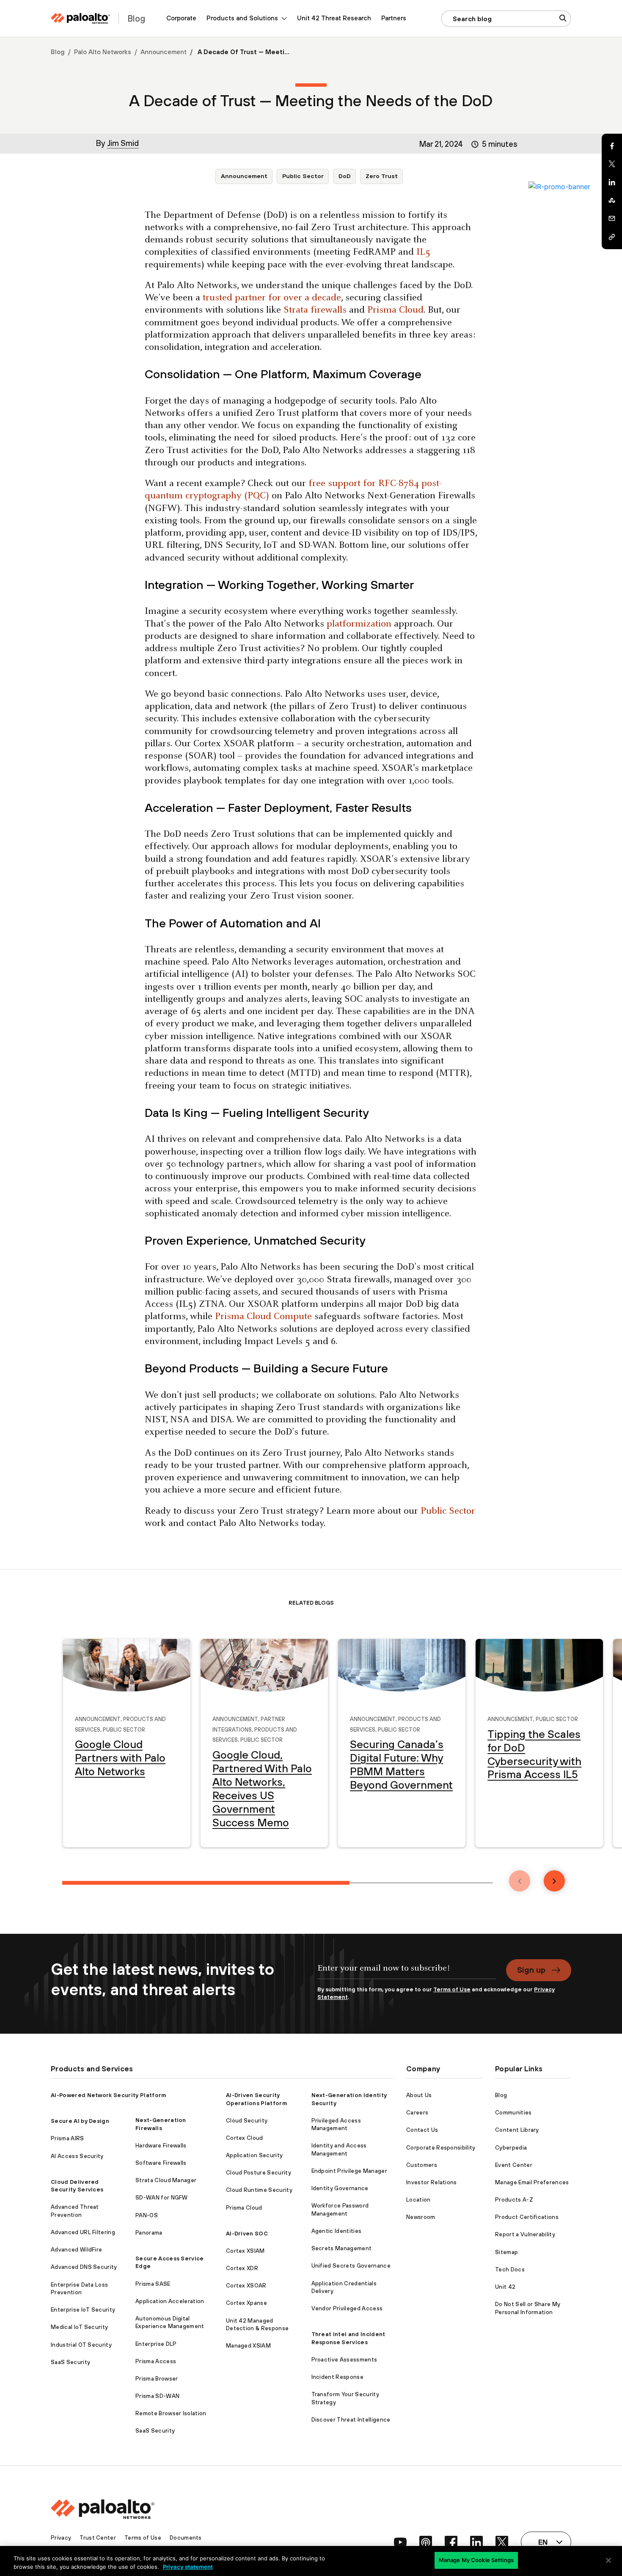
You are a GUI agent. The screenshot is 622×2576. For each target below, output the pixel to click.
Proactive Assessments (344, 2360)
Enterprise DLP (156, 2344)
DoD (345, 176)
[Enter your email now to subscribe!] (407, 1972)
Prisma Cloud (395, 310)
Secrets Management (342, 2248)
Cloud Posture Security (259, 2173)
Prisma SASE (153, 2284)
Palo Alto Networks (103, 52)
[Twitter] (612, 164)
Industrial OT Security (81, 2345)
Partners (394, 18)
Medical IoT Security (79, 2327)
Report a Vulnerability (525, 2234)
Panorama (149, 2233)
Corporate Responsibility (441, 2148)
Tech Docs (510, 2269)
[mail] (612, 219)
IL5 (423, 252)
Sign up (531, 1970)
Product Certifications (527, 2217)
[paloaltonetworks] (80, 18)
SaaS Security (70, 2362)
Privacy (61, 2538)
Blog (58, 52)
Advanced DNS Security (84, 2267)
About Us (419, 2095)
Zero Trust (382, 176)
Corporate (181, 18)
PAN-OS (147, 2215)
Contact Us (422, 2130)
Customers (422, 2165)
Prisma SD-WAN (157, 2396)
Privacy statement (188, 2567)
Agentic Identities (337, 2231)
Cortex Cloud (245, 2138)
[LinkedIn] (612, 182)
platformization (359, 624)
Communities (513, 2113)
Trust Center (98, 2538)
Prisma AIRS (67, 2138)
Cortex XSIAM (245, 2251)
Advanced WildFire (76, 2250)
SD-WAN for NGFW (162, 2198)
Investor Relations (432, 2182)
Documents (186, 2538)
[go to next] (554, 1881)
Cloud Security (247, 2121)
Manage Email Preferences (532, 2182)
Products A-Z (514, 2200)
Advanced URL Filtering (83, 2232)
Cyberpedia (511, 2148)
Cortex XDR (242, 2268)
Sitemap (506, 2252)
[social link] (400, 2542)
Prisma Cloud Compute (263, 1317)
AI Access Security (77, 2156)
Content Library (517, 2130)
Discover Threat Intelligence (351, 2420)
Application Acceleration (170, 2301)
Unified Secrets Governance (351, 2266)
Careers (417, 2113)
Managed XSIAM (248, 2346)
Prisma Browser (157, 2379)
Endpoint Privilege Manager (349, 2171)
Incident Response (337, 2377)
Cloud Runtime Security (259, 2190)
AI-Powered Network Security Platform (109, 2095)
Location (418, 2200)
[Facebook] (612, 146)
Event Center (514, 2165)
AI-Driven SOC (247, 2234)
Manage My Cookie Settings (476, 2560)
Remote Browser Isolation (171, 2413)
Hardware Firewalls (161, 2146)
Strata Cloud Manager (166, 2180)
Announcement (164, 52)
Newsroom (421, 2217)
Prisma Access (156, 2361)
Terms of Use (452, 1989)
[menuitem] (181, 18)
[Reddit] (612, 201)
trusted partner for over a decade (272, 298)
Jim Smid (123, 143)
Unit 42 (505, 2287)
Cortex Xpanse (246, 2303)
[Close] (608, 2560)
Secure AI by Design (80, 2121)
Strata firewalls (315, 310)
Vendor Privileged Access (347, 2308)
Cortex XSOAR (246, 2286)
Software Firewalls (161, 2163)
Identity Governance (340, 2188)
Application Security (254, 2155)
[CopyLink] (612, 237)
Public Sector (303, 176)
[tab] (206, 1883)
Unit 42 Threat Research (334, 18)
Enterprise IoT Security (83, 2310)
